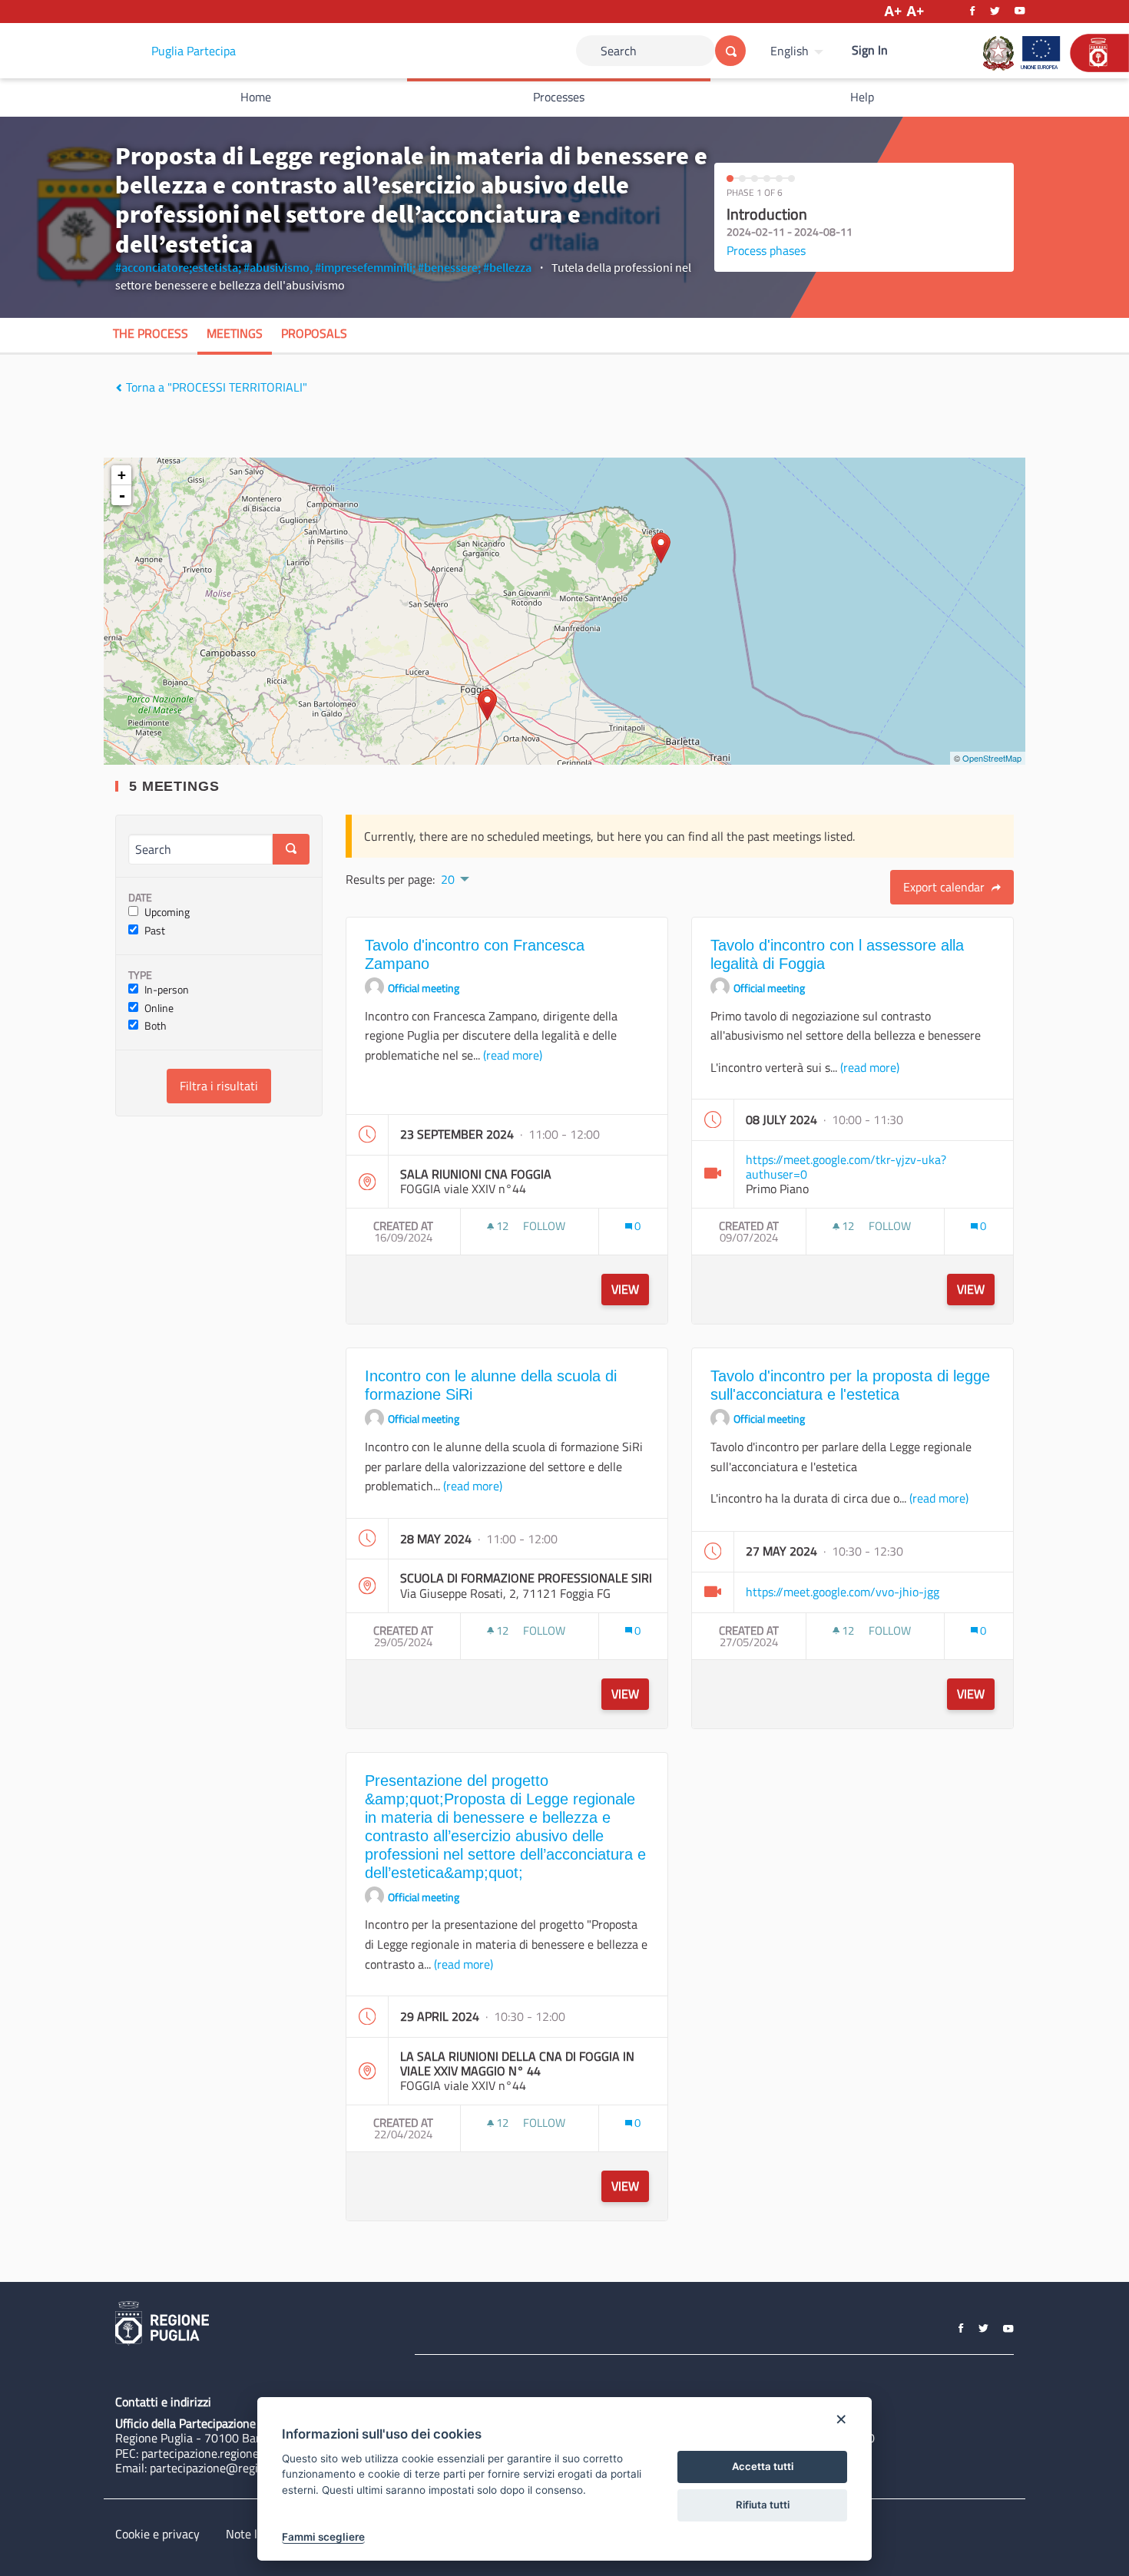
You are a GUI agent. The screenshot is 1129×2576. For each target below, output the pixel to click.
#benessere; (449, 267)
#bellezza (507, 267)
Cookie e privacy (157, 2534)
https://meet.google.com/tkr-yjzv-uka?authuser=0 (846, 1167)
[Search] (730, 51)
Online (159, 1009)
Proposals (314, 333)
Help (862, 97)
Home (256, 97)
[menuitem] (799, 51)
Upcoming (167, 913)
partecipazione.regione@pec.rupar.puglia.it (252, 2453)
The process (151, 333)
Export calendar (945, 887)
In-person (167, 990)
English (790, 51)
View (625, 1289)
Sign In (870, 50)
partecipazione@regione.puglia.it (235, 2468)
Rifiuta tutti (763, 2505)
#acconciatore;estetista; (178, 267)
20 (448, 879)
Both (156, 1026)
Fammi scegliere (323, 2537)
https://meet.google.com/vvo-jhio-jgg (843, 1592)
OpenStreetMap (992, 758)
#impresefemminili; (365, 267)
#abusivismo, (278, 267)
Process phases (766, 250)
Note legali (254, 2534)
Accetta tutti (763, 2466)
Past (155, 931)
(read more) (513, 1055)
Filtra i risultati (219, 1086)
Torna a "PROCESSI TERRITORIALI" (215, 387)
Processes (559, 97)
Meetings (235, 333)
